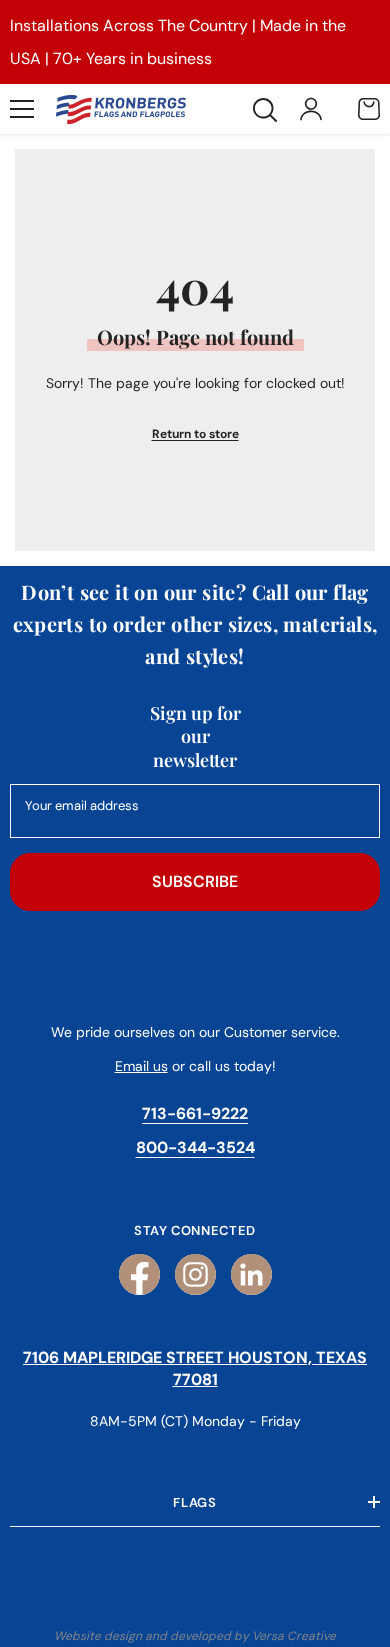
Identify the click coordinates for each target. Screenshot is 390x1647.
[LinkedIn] (251, 1274)
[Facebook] (139, 1274)
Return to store (195, 434)
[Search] (265, 110)
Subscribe (195, 881)
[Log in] (311, 109)
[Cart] (369, 109)
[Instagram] (195, 1274)
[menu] (22, 109)
